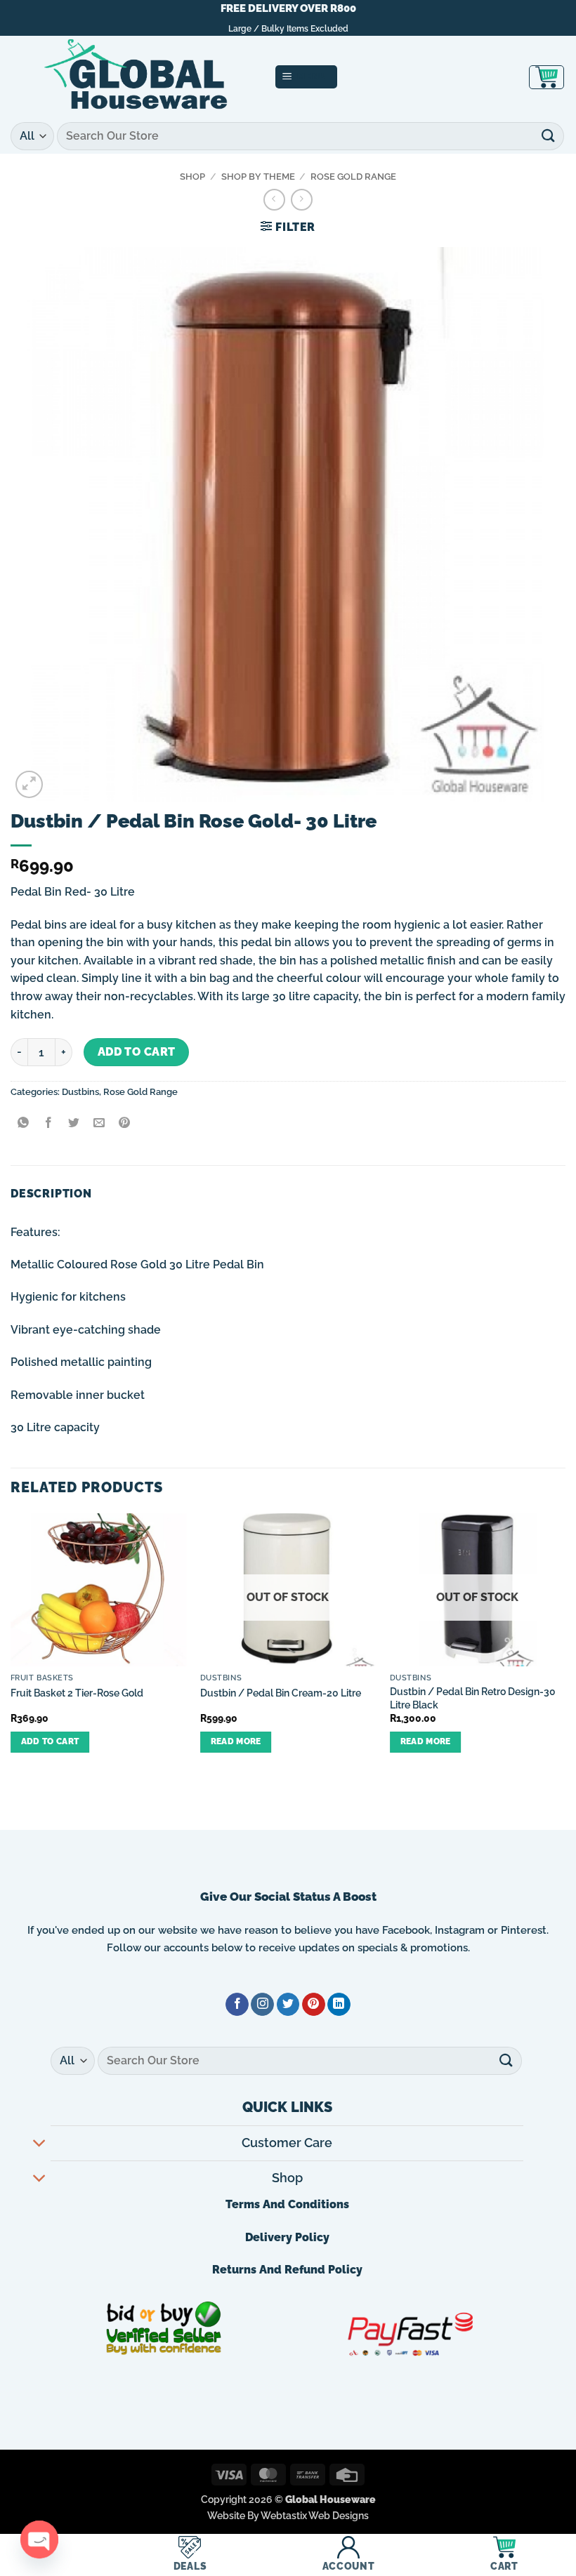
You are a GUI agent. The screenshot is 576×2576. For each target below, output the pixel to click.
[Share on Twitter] (74, 1123)
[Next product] (274, 200)
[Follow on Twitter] (288, 2005)
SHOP (192, 177)
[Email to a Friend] (99, 1123)
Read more (236, 1741)
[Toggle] (40, 2145)
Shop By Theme (258, 177)
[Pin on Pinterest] (125, 1123)
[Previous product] (302, 200)
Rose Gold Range (353, 177)
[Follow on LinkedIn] (339, 2005)
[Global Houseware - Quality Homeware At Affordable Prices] (137, 77)
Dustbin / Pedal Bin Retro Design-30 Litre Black (473, 1698)
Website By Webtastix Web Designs (288, 2515)
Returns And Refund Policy (287, 2270)
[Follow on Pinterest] (314, 2005)
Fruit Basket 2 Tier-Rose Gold (77, 1693)
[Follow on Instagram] (262, 2005)
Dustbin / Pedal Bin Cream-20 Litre (281, 1693)
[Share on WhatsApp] (24, 1123)
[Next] (565, 1645)
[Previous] (11, 1645)
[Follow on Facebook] (237, 2005)
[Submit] (549, 136)
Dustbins (80, 1092)
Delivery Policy (287, 2237)
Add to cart (137, 1052)
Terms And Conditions (287, 2204)
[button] (307, 77)
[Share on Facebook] (49, 1123)
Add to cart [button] (50, 1741)
